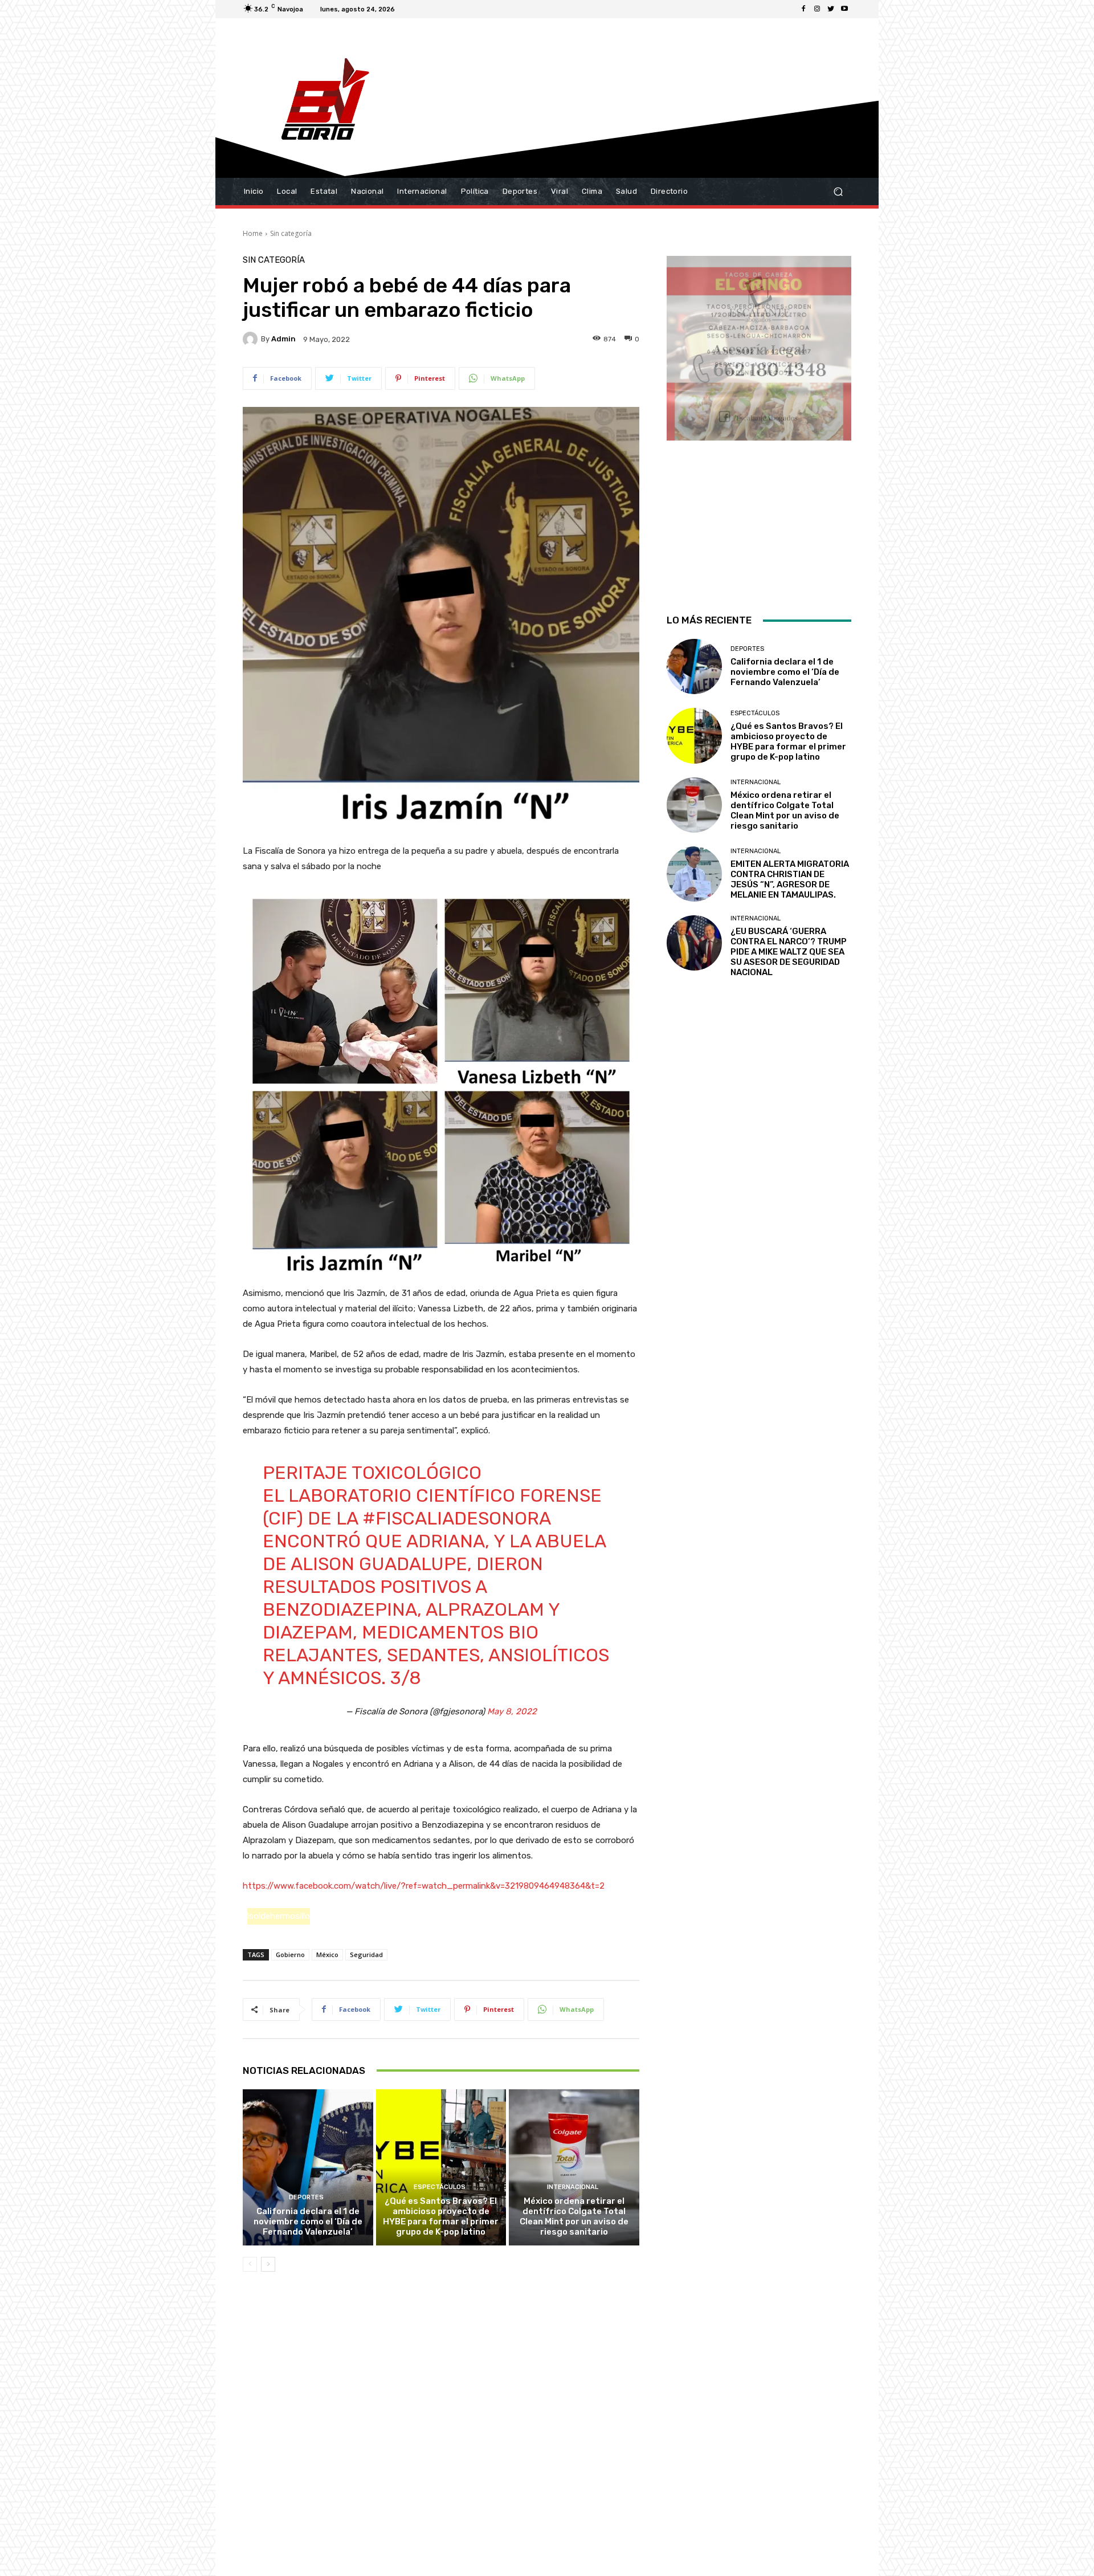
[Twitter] (831, 9)
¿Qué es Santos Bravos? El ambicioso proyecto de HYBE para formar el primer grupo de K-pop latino (441, 2216)
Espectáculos (440, 2187)
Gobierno (290, 1955)
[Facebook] (803, 9)
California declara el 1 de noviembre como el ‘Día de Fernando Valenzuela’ (308, 2222)
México (327, 1955)
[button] (838, 192)
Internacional (573, 2187)
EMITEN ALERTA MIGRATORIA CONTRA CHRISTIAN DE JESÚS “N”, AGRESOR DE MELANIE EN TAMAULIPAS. (790, 879)
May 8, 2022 (512, 1711)
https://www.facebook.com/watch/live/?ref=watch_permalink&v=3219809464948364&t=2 (424, 1886)
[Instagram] (817, 9)
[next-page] (268, 2264)
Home (253, 233)
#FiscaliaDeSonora (456, 1518)
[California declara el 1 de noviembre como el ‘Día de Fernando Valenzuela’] (308, 2167)
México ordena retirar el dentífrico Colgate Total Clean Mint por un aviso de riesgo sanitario (574, 2216)
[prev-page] (250, 2264)
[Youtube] (844, 9)
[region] (759, 420)
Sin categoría (291, 233)
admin (283, 339)
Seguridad (366, 1955)
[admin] (252, 339)
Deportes (306, 2197)
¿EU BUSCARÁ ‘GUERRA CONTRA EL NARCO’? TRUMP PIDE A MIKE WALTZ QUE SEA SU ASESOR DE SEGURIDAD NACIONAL (789, 952)
